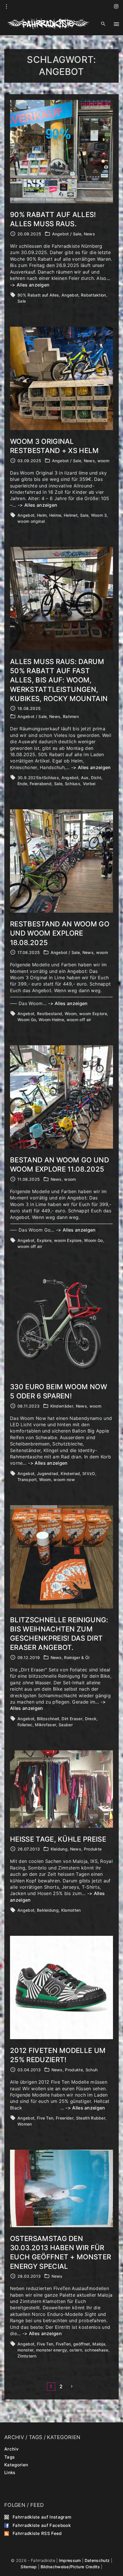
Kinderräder (62, 1406)
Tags (9, 2457)
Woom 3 (99, 515)
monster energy (51, 2350)
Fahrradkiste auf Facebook (42, 2525)
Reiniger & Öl (77, 1657)
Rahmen (71, 716)
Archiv (11, 2449)
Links (10, 2473)
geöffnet (82, 2344)
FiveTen (63, 2344)
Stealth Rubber (91, 2118)
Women (25, 2124)
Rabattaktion (94, 295)
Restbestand (50, 1014)
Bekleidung (48, 1910)
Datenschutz (97, 2560)
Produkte (93, 1849)
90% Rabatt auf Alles (38, 295)
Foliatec (25, 1725)
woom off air (79, 1020)
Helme (55, 515)
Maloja (99, 2344)
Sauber (66, 1725)
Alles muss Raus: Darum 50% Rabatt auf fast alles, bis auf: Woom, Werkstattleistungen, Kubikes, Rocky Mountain (59, 680)
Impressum (70, 2560)
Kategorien (16, 2464)
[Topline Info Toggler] (7, 7)
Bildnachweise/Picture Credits (70, 2567)
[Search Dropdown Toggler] (103, 24)
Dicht (96, 778)
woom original (31, 521)
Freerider (65, 2118)
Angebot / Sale (67, 234)
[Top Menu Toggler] (116, 24)
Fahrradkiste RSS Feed (37, 2533)
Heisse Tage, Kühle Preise (58, 1839)
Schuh (92, 2070)
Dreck (91, 1719)
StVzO (89, 1473)
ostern (76, 2350)
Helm (42, 515)
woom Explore (93, 1014)
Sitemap (29, 2567)
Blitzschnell (48, 1719)
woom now (64, 1479)
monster (25, 2350)
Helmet (71, 515)
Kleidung (59, 1849)
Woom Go (27, 1020)
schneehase (97, 2350)
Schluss (73, 784)
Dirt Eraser (72, 1719)
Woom (71, 1014)
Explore (44, 1240)
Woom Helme (51, 1020)
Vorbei (89, 784)
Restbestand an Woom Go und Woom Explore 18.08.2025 (60, 933)
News (89, 234)
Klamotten (71, 1910)
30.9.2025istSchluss (38, 778)
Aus (85, 778)
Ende (22, 784)
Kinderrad (70, 1473)
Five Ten (45, 2118)
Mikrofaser (45, 1725)
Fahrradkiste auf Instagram (42, 2517)
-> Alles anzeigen (30, 285)
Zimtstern (27, 2356)
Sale (22, 301)
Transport (27, 1479)
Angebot (70, 295)
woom (103, 461)
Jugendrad (48, 1473)
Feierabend (41, 784)
